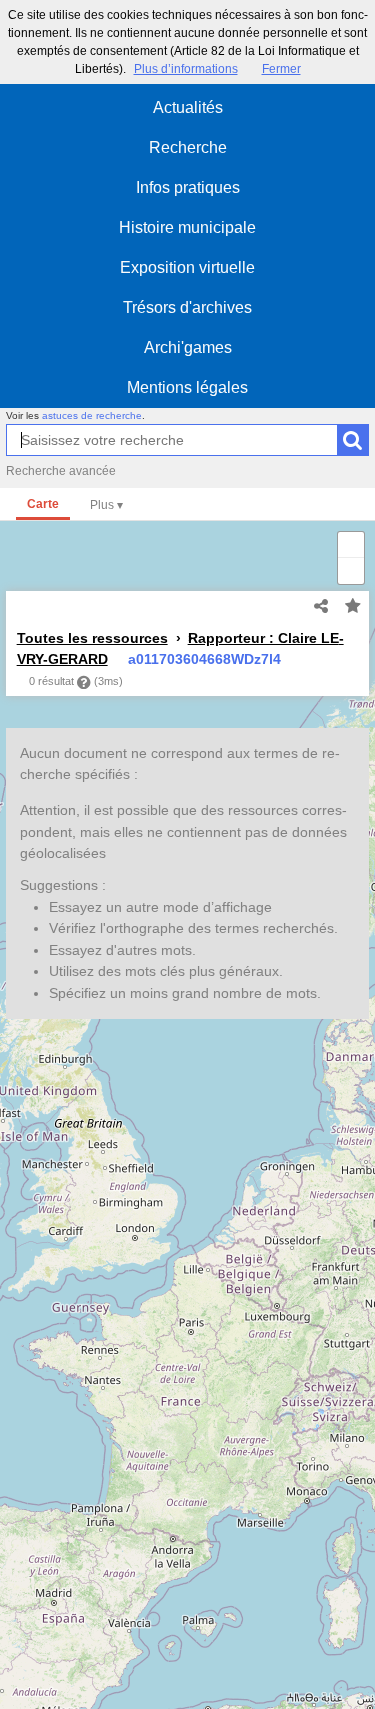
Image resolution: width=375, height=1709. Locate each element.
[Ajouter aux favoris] (353, 607)
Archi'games (188, 347)
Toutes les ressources (92, 638)
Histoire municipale (187, 227)
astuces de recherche (92, 415)
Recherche (188, 147)
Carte (43, 504)
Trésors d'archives (187, 307)
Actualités (188, 107)
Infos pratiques (188, 187)
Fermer (281, 69)
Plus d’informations (186, 69)
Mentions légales (187, 387)
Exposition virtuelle (187, 267)
